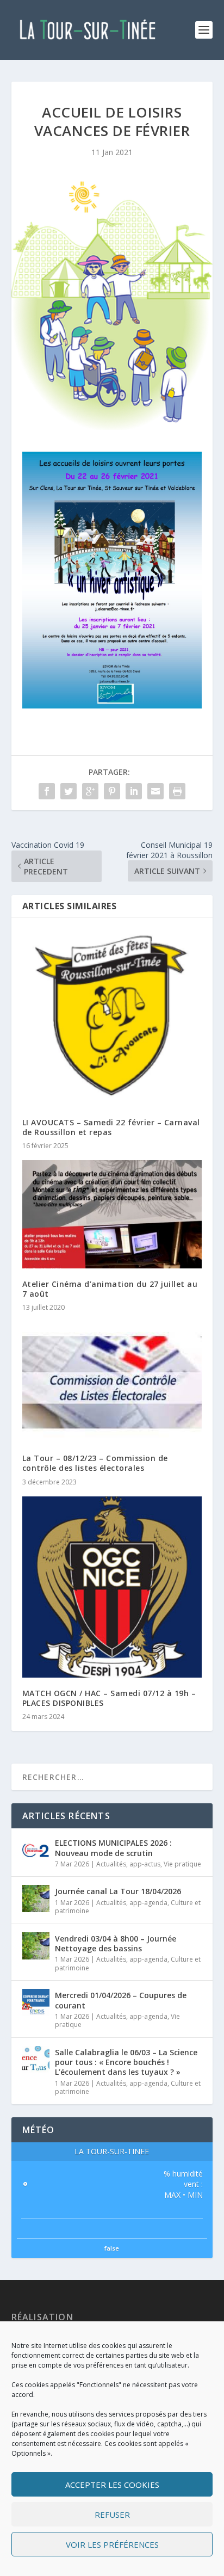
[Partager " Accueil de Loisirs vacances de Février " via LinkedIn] (134, 791)
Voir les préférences (112, 2544)
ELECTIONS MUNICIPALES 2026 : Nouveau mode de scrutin (113, 1848)
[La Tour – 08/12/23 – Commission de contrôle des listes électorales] (112, 1382)
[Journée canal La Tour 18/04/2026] (36, 1899)
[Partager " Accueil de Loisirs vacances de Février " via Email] (155, 791)
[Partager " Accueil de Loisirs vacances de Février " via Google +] (90, 791)
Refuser (112, 2515)
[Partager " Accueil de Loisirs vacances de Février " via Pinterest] (112, 791)
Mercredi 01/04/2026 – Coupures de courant (121, 2000)
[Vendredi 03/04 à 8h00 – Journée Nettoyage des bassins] (36, 1946)
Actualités (111, 1864)
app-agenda (148, 1903)
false (112, 2248)
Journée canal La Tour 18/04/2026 (118, 1891)
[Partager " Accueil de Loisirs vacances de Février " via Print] (177, 791)
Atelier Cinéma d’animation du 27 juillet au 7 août (110, 1289)
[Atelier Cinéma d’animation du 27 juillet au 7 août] (112, 1214)
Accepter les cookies (112, 2485)
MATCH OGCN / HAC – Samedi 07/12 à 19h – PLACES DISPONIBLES (109, 1698)
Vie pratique (182, 1864)
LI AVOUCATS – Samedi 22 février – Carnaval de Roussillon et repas (111, 1127)
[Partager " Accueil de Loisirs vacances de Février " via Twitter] (69, 791)
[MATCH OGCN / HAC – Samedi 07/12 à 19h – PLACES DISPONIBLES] (112, 1587)
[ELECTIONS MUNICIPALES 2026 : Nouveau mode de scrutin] (36, 1850)
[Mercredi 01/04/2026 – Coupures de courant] (36, 2002)
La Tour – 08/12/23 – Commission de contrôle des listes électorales (95, 1463)
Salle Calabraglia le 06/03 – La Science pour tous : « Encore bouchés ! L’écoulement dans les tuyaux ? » (126, 2062)
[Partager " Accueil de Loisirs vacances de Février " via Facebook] (47, 791)
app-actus (145, 1864)
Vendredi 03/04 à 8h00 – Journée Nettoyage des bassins (116, 1943)
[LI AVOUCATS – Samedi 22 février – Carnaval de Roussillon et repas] (112, 1017)
